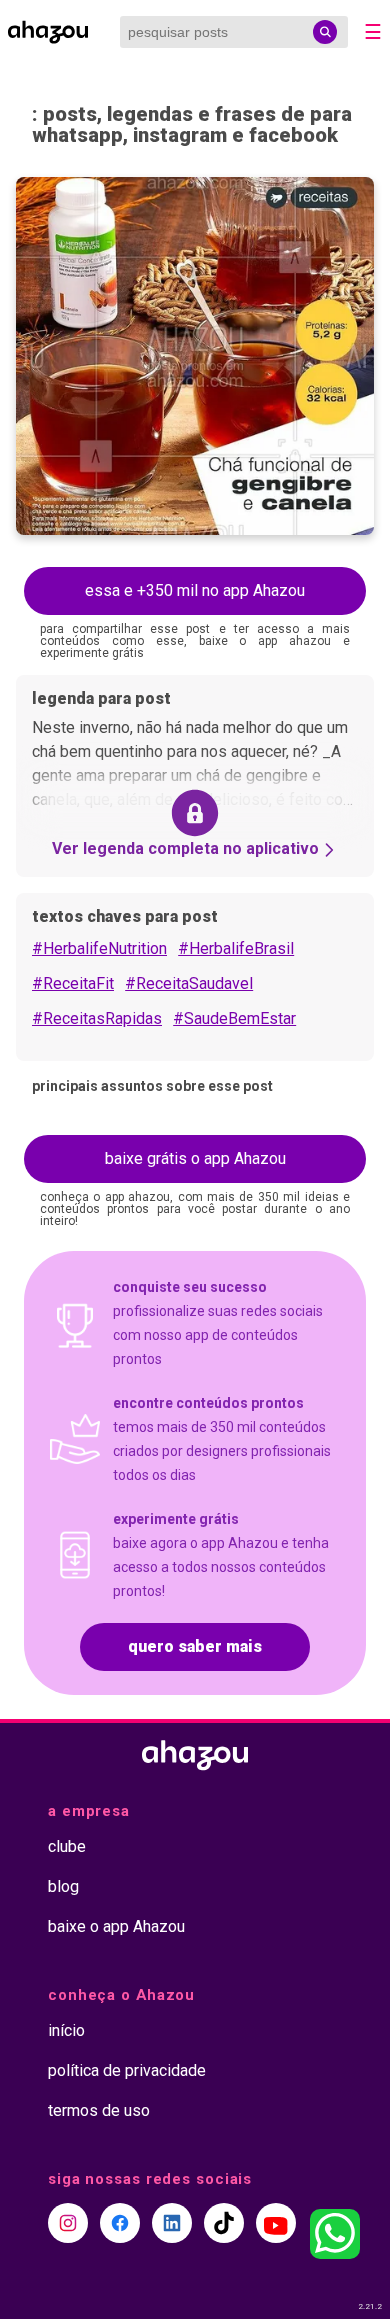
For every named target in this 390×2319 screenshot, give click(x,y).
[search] (325, 32)
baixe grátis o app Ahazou (195, 1158)
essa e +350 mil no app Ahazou (195, 590)
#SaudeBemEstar (234, 1018)
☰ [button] (373, 32)
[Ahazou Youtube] (276, 2223)
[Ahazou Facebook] (120, 2223)
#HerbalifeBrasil (236, 948)
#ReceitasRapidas (97, 1018)
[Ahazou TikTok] (224, 2223)
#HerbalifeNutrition (99, 948)
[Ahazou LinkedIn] (172, 2223)
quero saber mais (195, 1646)
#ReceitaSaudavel (189, 983)
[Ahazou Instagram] (68, 2223)
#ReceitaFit (73, 983)
